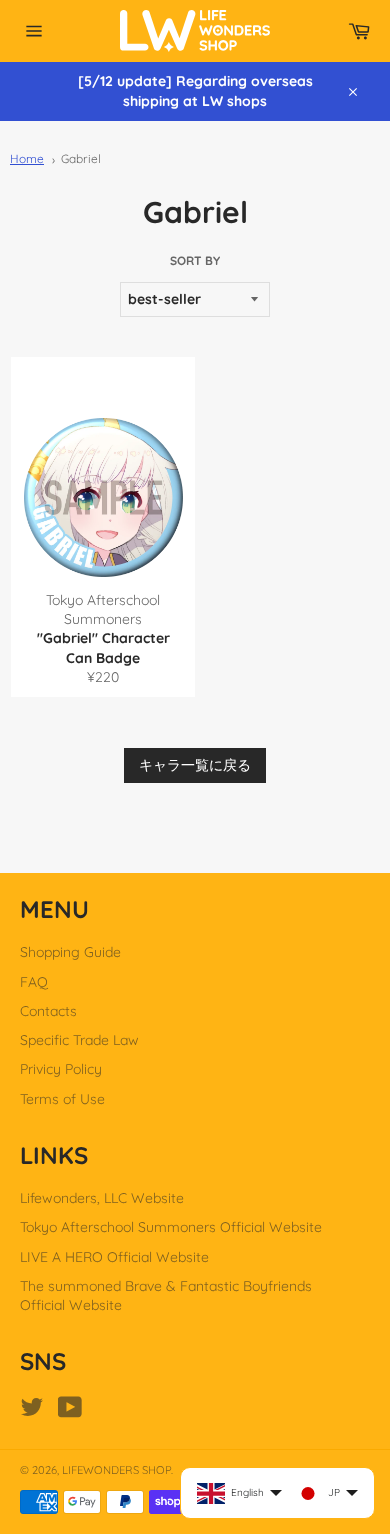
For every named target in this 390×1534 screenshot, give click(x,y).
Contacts (48, 1011)
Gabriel (81, 158)
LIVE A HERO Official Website (114, 1257)
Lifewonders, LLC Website (102, 1198)
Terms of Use (62, 1099)
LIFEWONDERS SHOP (116, 1470)
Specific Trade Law (79, 1040)
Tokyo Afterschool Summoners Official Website (171, 1227)
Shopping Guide (70, 952)
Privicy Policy (61, 1069)
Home (27, 158)
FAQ (34, 982)
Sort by (195, 260)
